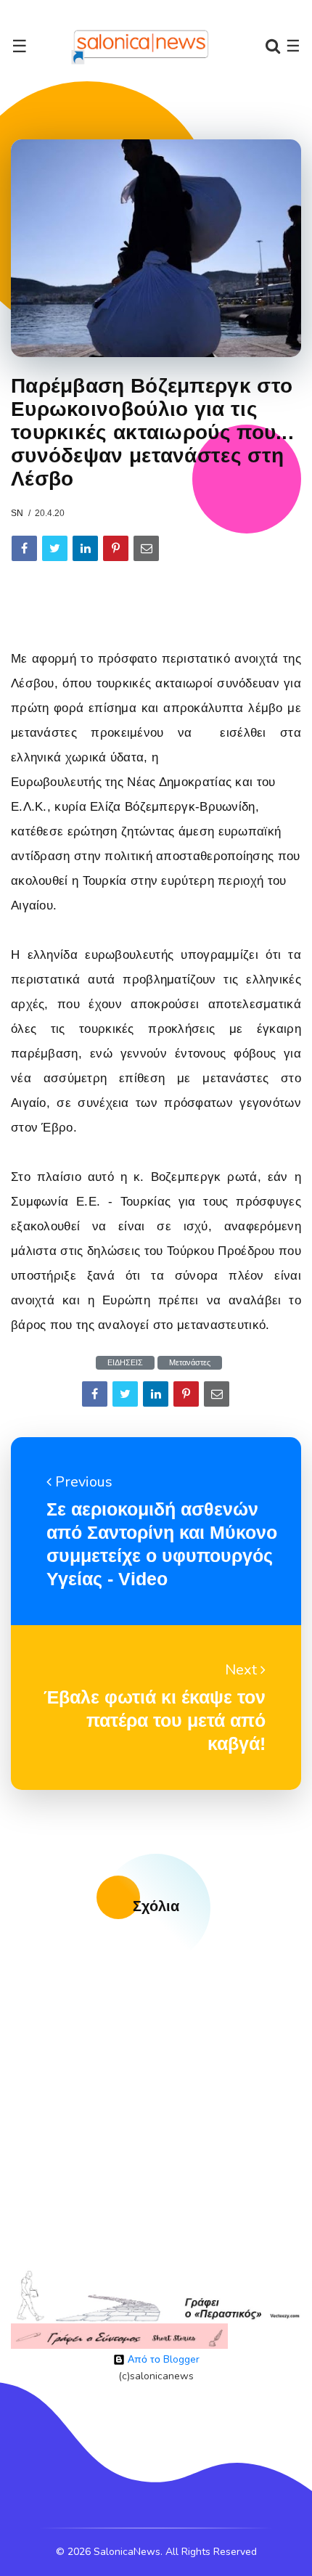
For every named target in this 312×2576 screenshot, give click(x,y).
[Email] (146, 548)
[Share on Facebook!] (24, 548)
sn (17, 513)
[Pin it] (116, 548)
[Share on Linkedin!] (85, 548)
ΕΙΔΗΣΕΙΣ (125, 1363)
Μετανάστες (190, 1363)
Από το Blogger (162, 2359)
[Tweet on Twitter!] (55, 548)
